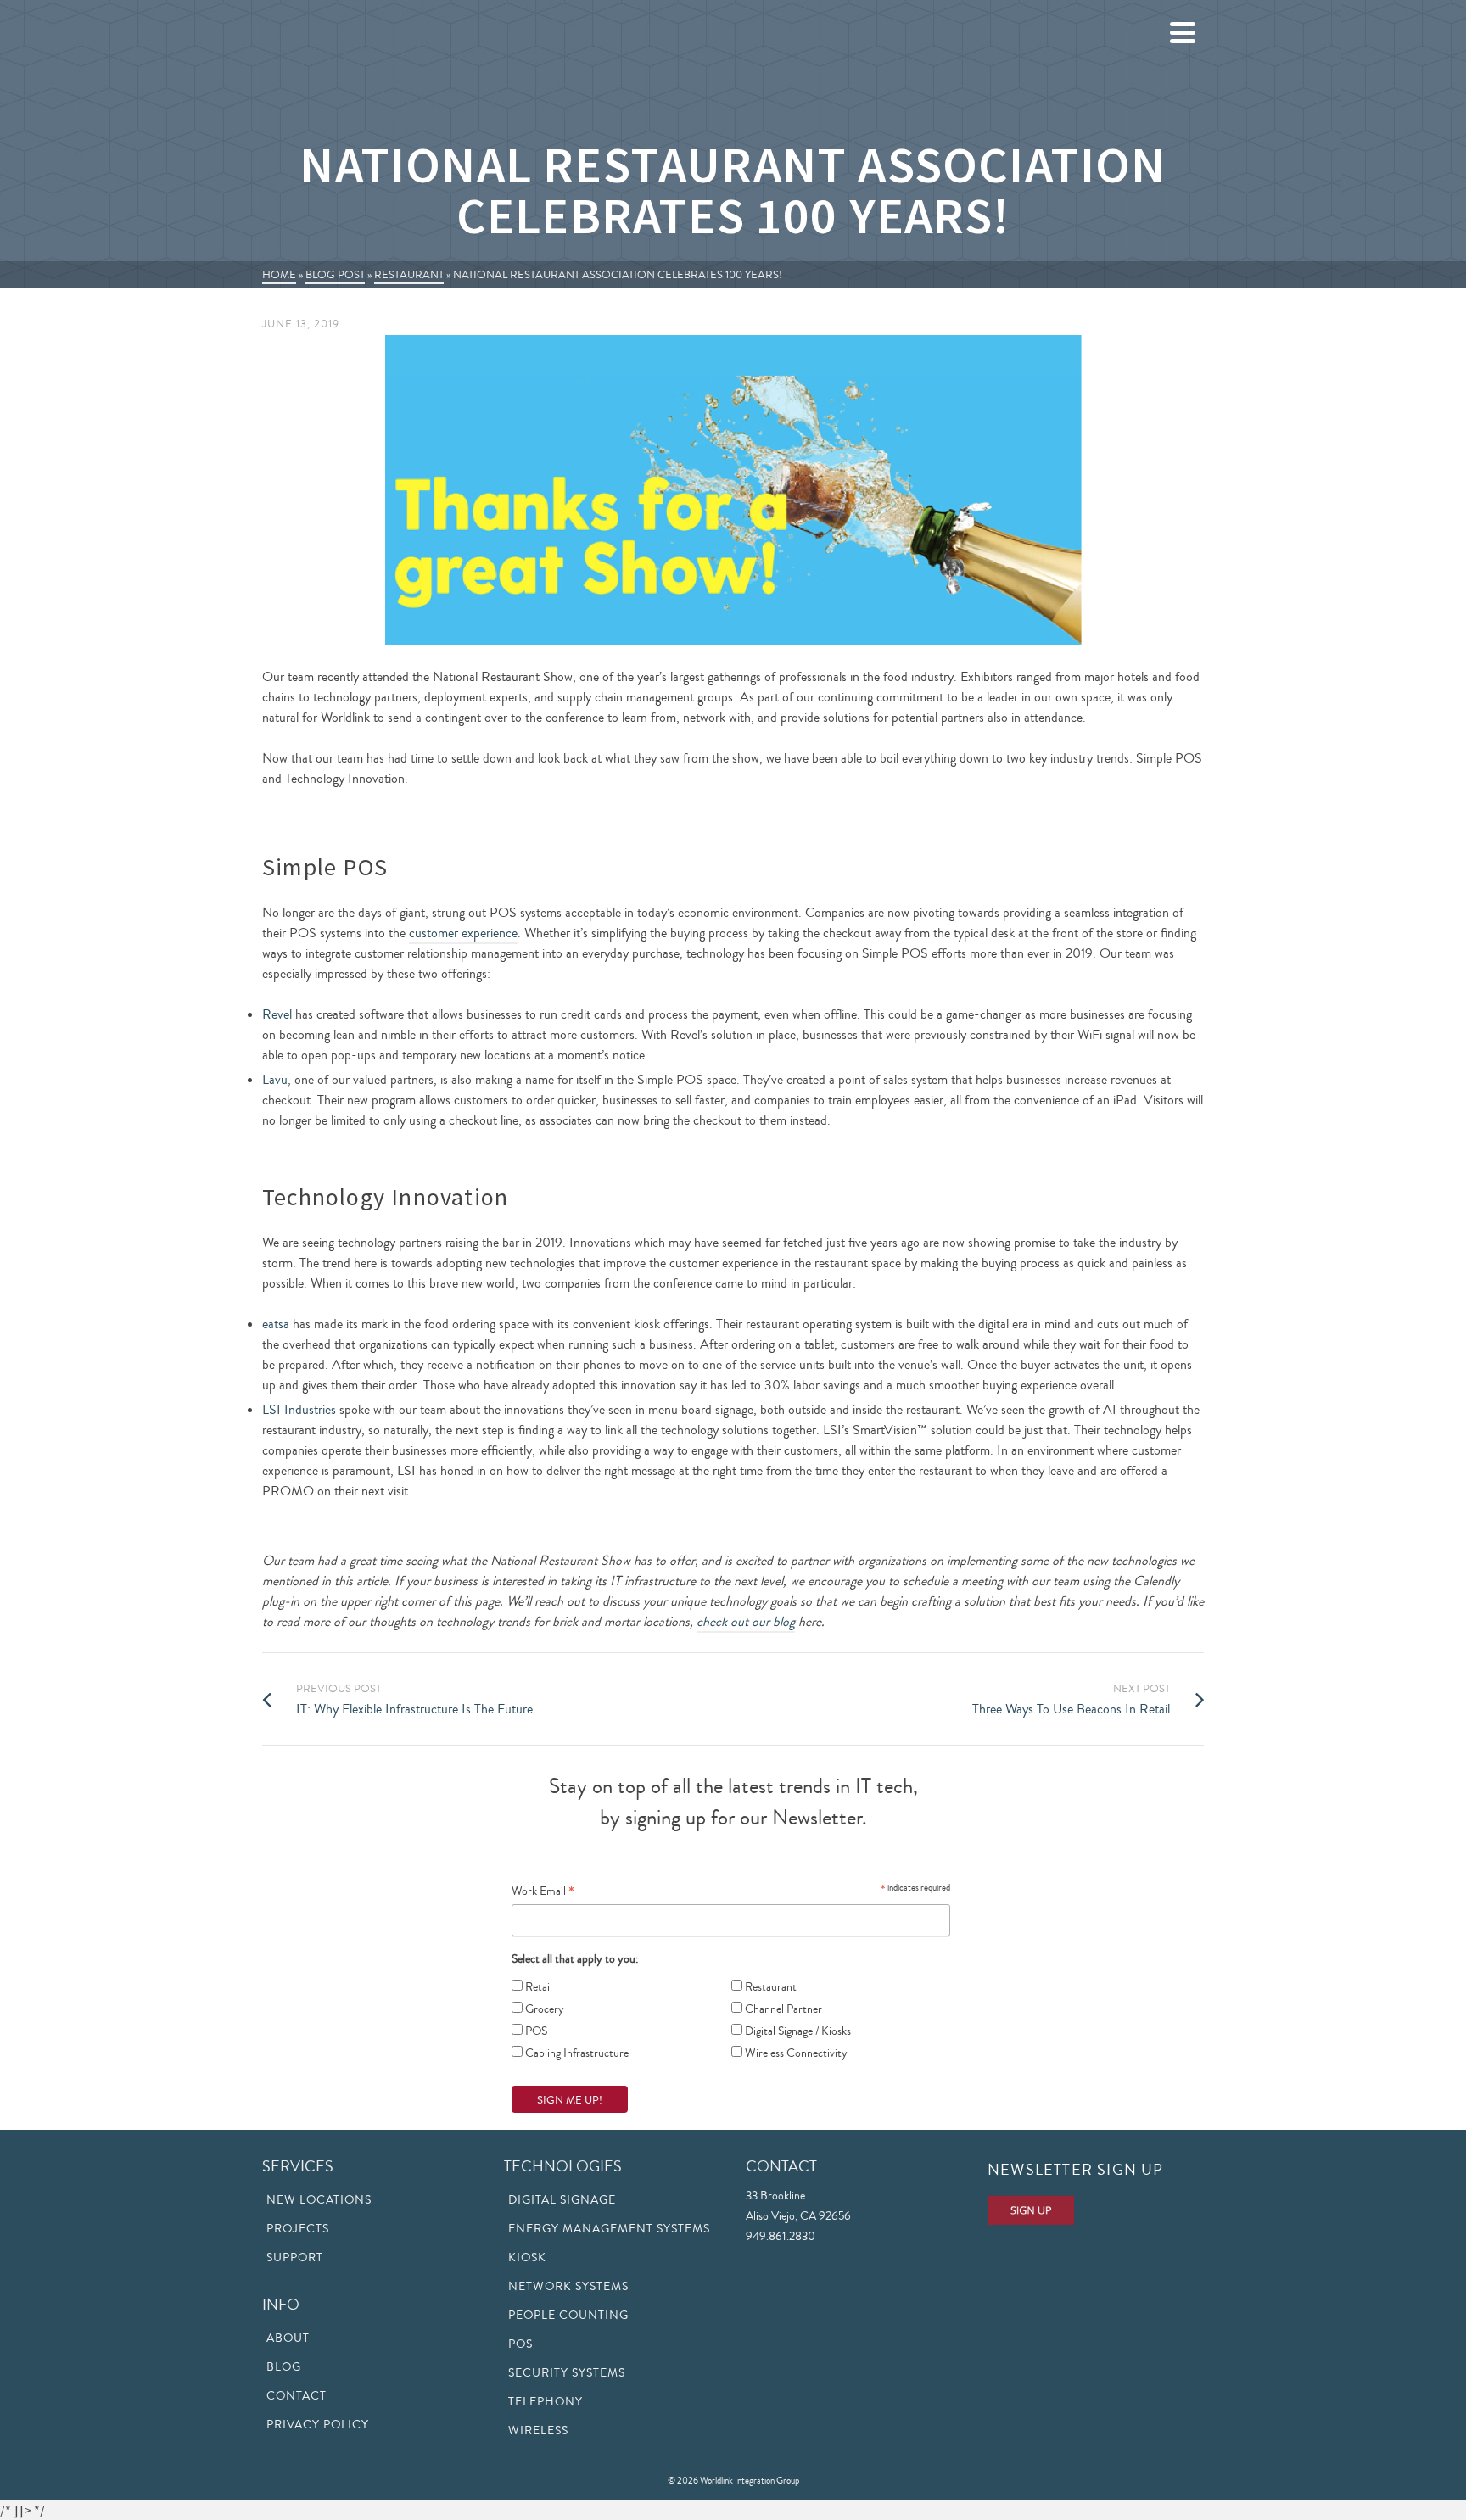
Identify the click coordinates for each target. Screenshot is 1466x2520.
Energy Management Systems (609, 2229)
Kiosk (527, 2258)
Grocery (543, 2009)
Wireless (538, 2431)
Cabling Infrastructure (576, 2053)
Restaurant (769, 1987)
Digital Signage (562, 2200)
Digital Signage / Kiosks (797, 2031)
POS (535, 2031)
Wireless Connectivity (795, 2053)
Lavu (275, 1080)
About (288, 2338)
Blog (284, 2367)
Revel (277, 1014)
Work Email (543, 1891)
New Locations (319, 2200)
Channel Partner (782, 2009)
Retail (537, 1987)
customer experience (463, 933)
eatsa (276, 1324)
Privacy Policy (318, 2425)
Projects (298, 2229)
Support (295, 2258)
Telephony (546, 2402)
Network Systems (568, 2287)
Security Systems (567, 2373)
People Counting (568, 2316)
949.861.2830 (781, 2237)
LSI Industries (299, 1410)
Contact (297, 2396)
